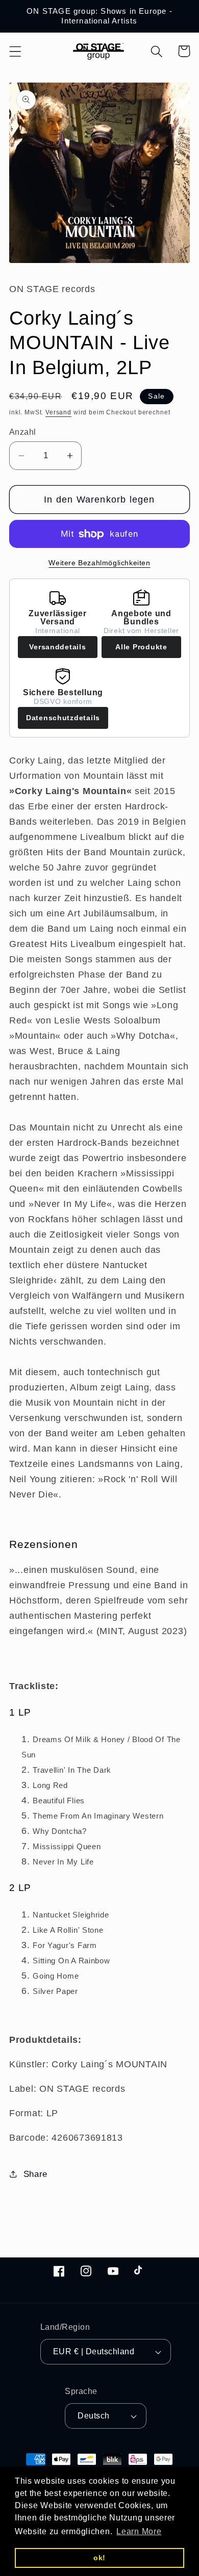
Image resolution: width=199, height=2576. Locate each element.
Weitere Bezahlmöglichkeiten (99, 563)
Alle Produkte (141, 647)
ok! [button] (99, 2558)
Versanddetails (57, 647)
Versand (58, 412)
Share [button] (35, 2174)
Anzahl (23, 432)
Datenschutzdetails (63, 718)
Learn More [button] (139, 2531)
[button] (16, 51)
